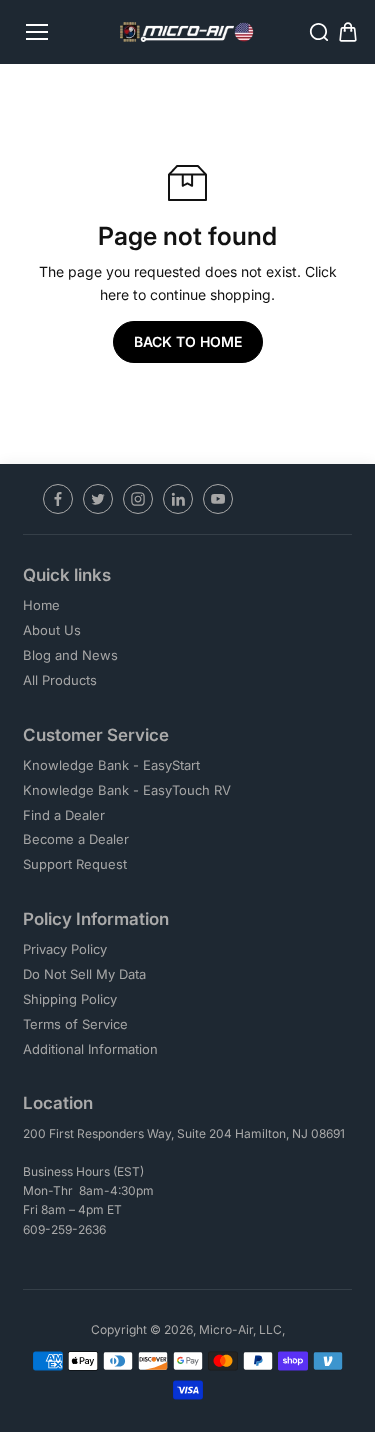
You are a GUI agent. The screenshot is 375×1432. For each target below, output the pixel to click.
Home (41, 605)
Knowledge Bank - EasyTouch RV (127, 790)
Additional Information (90, 1049)
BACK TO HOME (188, 341)
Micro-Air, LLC (240, 1329)
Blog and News (70, 655)
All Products (60, 680)
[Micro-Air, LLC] (187, 32)
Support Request (75, 864)
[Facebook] (58, 499)
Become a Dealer (76, 839)
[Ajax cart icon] (348, 32)
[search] (319, 32)
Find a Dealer (64, 815)
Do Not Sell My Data (84, 974)
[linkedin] (178, 499)
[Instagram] (138, 499)
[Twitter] (98, 499)
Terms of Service (75, 1024)
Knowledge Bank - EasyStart (111, 765)
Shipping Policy (70, 999)
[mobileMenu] (37, 32)
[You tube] (218, 499)
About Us (52, 630)
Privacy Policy (65, 949)
